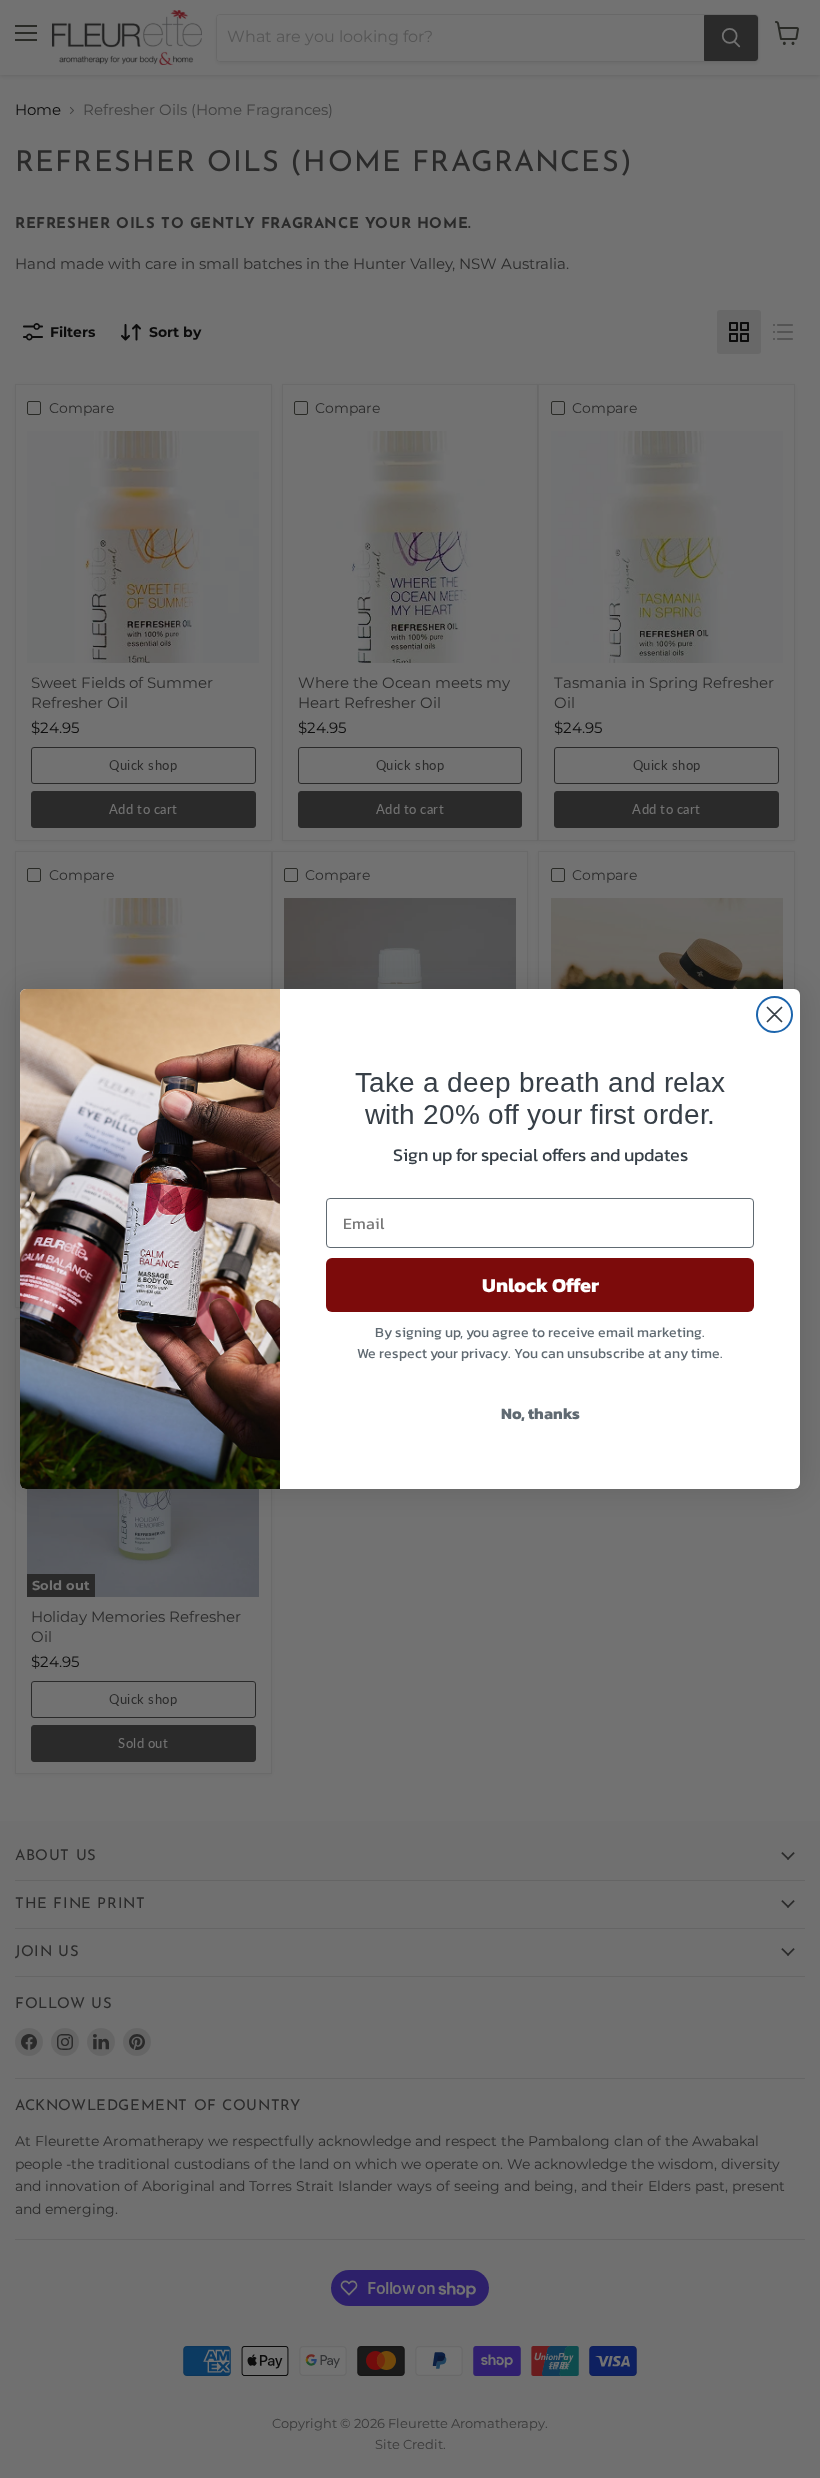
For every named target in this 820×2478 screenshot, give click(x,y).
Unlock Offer (540, 1285)
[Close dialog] (774, 1014)
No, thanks (540, 1413)
